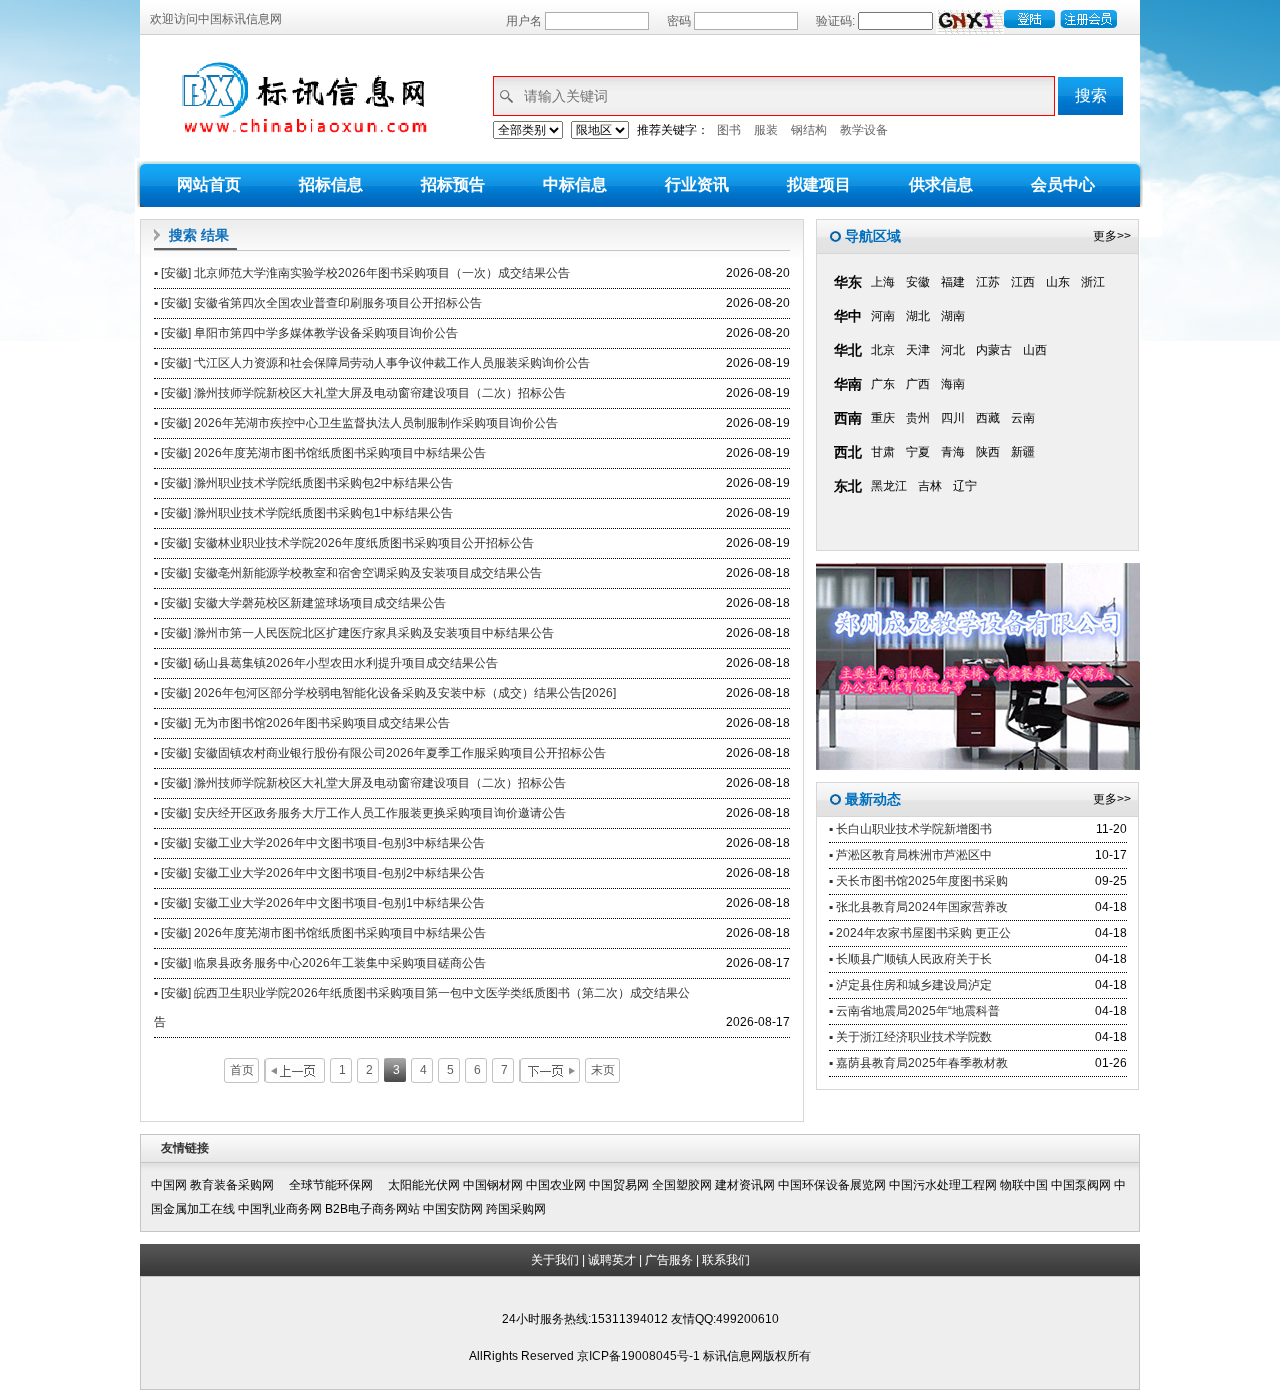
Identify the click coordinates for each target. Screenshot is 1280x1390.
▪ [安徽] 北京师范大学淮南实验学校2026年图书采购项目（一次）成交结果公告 (362, 273)
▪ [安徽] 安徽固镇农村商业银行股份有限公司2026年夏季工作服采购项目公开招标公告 (380, 753)
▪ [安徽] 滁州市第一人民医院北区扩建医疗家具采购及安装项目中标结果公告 (354, 633)
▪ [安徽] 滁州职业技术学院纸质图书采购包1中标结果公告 (303, 513)
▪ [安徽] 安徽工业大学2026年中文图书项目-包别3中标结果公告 (319, 843)
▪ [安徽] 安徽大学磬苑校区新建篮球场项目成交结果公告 (300, 603)
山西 (1035, 350)
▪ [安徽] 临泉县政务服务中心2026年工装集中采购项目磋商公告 (320, 963)
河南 (883, 316)
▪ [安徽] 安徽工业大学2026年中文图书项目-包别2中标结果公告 (319, 873)
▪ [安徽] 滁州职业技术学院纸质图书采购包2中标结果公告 (303, 483)
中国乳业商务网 (280, 1209)
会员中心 (1063, 184)
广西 (918, 384)
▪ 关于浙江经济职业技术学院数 (910, 1037)
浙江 (1093, 282)
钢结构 (809, 130)
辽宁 (965, 486)
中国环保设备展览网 (832, 1185)
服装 (766, 130)
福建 (953, 282)
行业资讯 (697, 184)
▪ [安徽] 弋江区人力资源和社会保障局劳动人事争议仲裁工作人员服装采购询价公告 (372, 363)
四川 (953, 418)
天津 (918, 350)
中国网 (169, 1185)
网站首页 (209, 184)
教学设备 (864, 130)
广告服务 (669, 1260)
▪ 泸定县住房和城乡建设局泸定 (910, 985)
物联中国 (1024, 1185)
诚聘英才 (612, 1260)
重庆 (883, 418)
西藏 (988, 418)
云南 (1023, 418)
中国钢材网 (493, 1185)
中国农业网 (556, 1185)
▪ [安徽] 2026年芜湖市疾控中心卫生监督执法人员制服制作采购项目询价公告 (356, 423)
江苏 (988, 282)
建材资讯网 (745, 1185)
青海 (953, 452)
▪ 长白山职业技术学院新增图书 (910, 829)
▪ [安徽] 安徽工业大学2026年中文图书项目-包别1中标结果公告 (319, 903)
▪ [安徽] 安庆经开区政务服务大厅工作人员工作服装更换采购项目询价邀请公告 (360, 813)
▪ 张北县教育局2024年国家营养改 (918, 907)
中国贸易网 (619, 1185)
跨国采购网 (516, 1209)
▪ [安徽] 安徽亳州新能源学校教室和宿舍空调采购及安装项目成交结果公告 (348, 573)
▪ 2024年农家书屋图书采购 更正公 (920, 933)
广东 (883, 384)
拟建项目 (819, 184)
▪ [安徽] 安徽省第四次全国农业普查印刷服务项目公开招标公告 (318, 303)
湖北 (918, 316)
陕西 (988, 452)
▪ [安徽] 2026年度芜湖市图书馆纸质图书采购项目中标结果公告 (320, 453)
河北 (953, 350)
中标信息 (575, 184)
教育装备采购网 (238, 1185)
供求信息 (941, 184)
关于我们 (555, 1260)
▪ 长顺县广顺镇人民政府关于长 (910, 959)
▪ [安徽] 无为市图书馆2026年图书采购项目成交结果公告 (302, 723)
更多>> (1112, 236)
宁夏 (918, 452)
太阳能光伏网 (424, 1185)
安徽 (918, 282)
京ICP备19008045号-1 (640, 1356)
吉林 (930, 486)
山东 (1058, 282)
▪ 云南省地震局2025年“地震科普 (914, 1011)
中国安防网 (453, 1209)
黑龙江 (889, 486)
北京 (883, 350)
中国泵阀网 (1081, 1185)
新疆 (1023, 452)
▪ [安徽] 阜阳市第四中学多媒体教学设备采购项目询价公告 (306, 333)
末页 (603, 1070)
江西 (1023, 282)
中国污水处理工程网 (943, 1185)
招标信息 (331, 184)
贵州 (918, 418)
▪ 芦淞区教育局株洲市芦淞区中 (910, 855)
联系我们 (726, 1260)
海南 (953, 384)
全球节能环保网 (337, 1185)
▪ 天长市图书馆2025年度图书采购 (918, 881)
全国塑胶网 (682, 1185)
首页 (242, 1070)
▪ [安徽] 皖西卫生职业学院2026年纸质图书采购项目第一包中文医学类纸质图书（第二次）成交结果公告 (422, 1007)
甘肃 (883, 452)
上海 (883, 282)
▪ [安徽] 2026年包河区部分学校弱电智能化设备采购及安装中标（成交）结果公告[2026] (385, 693)
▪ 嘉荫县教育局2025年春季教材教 (918, 1063)
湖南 (953, 316)
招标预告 (453, 184)
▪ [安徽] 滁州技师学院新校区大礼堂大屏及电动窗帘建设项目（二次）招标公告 (360, 393)
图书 (729, 130)
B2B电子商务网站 (372, 1209)
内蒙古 (994, 350)
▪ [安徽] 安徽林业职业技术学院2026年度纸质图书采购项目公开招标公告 (344, 543)
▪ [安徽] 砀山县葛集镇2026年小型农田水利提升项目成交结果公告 (326, 663)
